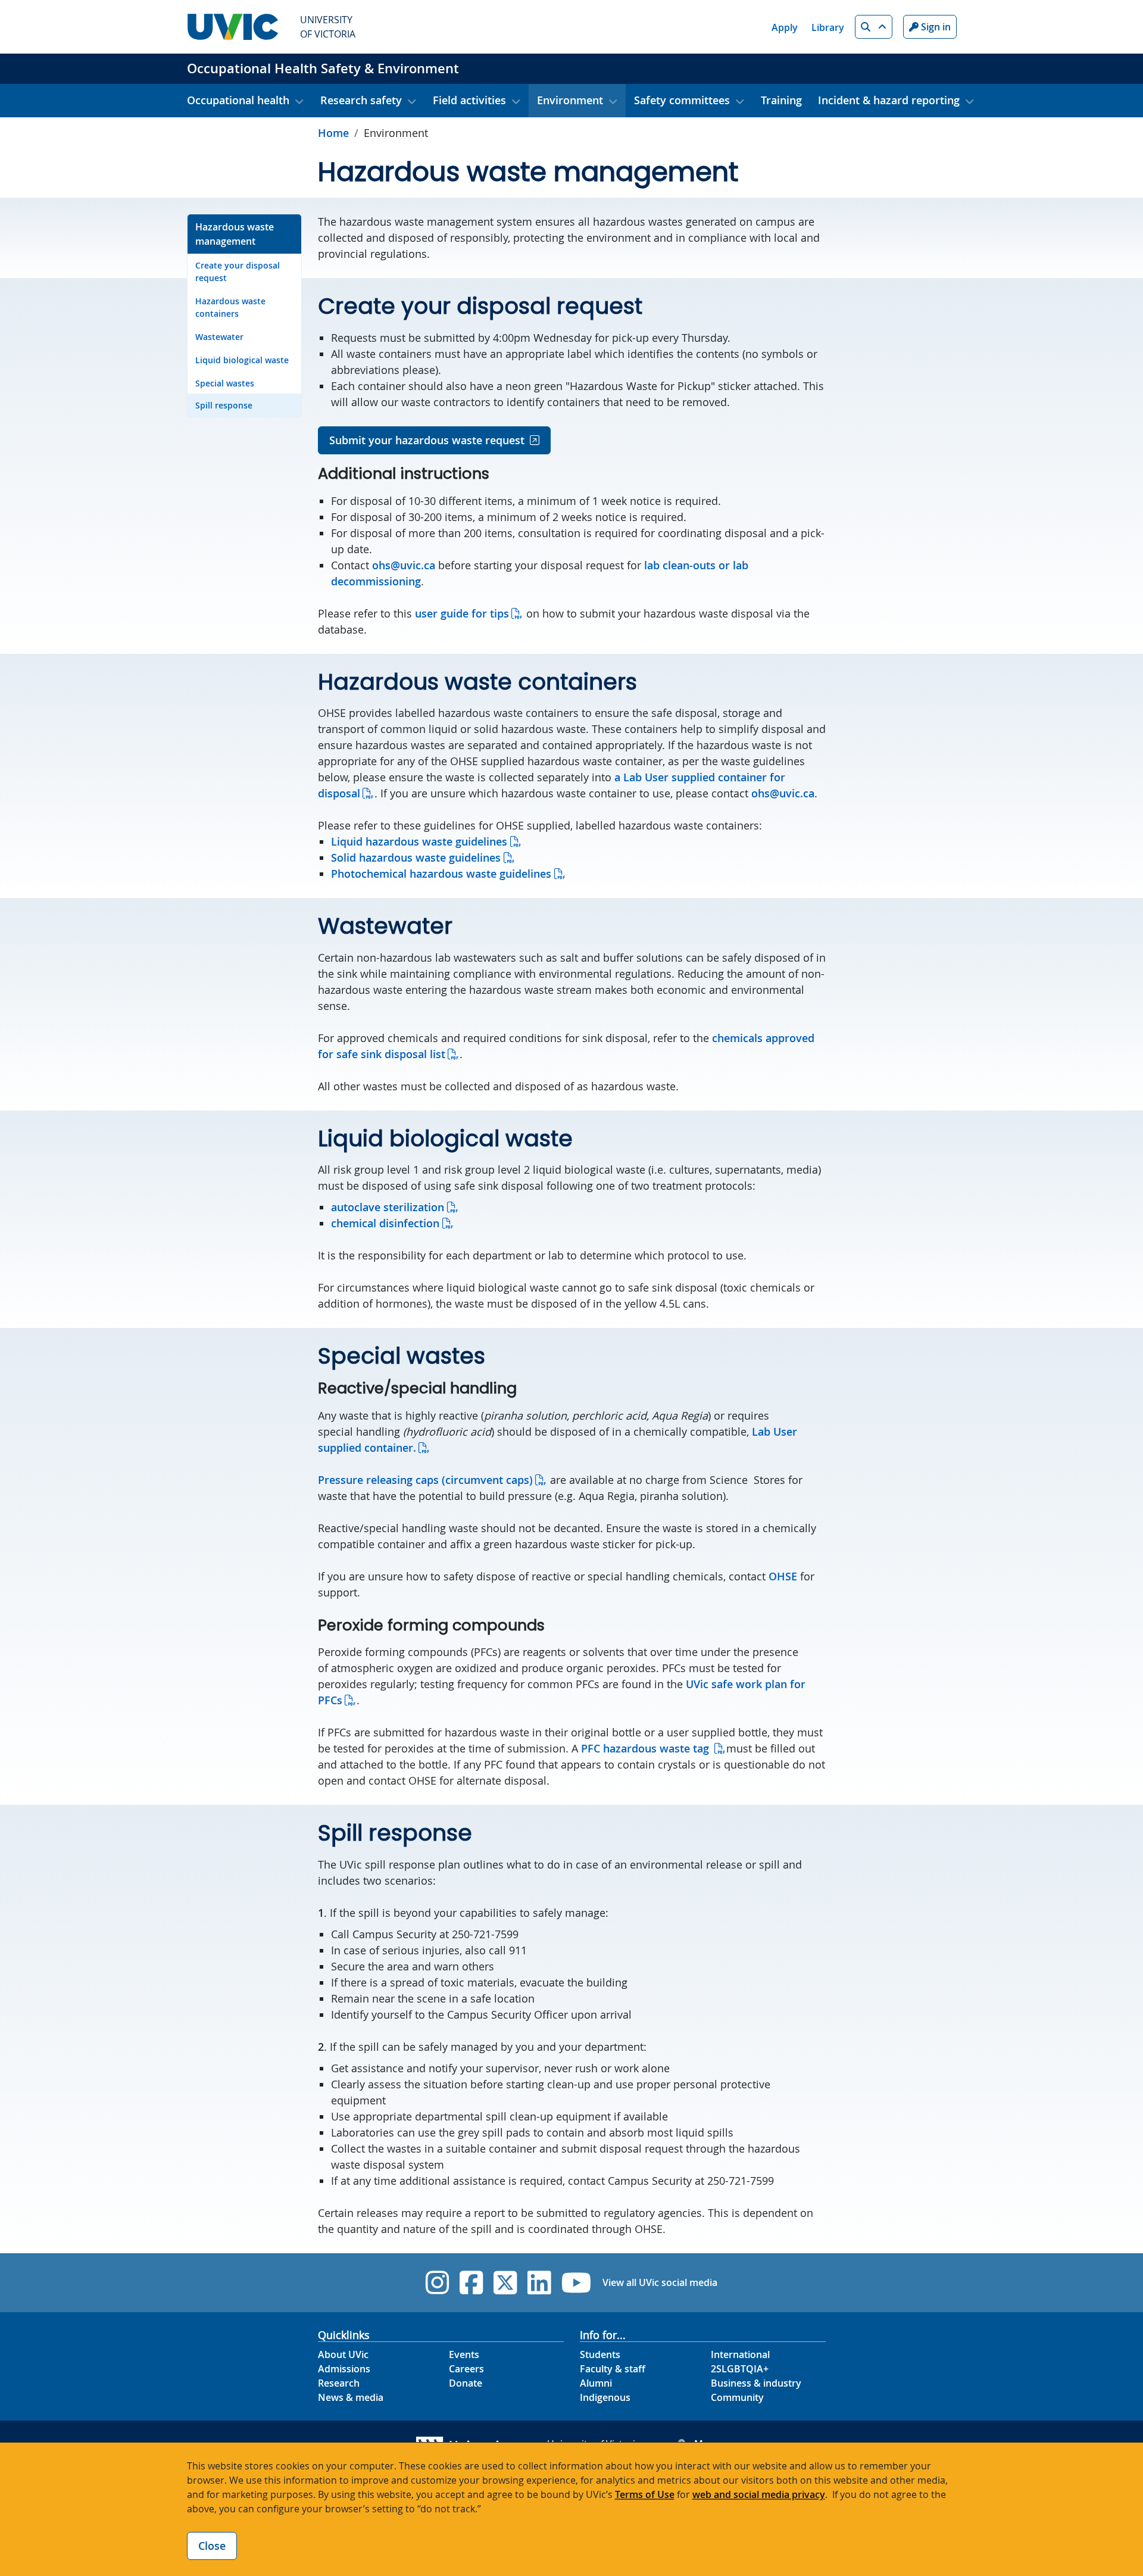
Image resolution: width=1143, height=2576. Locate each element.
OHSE (783, 1576)
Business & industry (756, 2383)
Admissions (344, 2369)
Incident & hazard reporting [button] (889, 100)
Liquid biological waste (242, 360)
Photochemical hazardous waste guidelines (441, 874)
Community (737, 2397)
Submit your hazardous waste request (427, 440)
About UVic (343, 2354)
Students (600, 2354)
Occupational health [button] (238, 100)
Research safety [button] (361, 100)
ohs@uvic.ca (404, 565)
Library (828, 27)
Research (339, 2383)
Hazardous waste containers (230, 307)
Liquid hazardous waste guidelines (419, 841)
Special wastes (225, 383)
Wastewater (219, 337)
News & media (351, 2397)
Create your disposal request (238, 272)
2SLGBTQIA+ (740, 2369)
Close (212, 2546)
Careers (466, 2369)
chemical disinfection (385, 1223)
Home (333, 133)
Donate (466, 2383)
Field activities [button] (469, 100)
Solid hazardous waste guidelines (416, 857)
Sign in (935, 27)
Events (464, 2354)
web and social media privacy (759, 2494)
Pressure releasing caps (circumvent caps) (425, 1480)
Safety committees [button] (682, 100)
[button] (874, 27)
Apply (785, 27)
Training (781, 100)
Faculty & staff (613, 2369)
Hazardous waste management (235, 234)
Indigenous (605, 2397)
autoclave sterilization (388, 1207)
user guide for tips (462, 613)
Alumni (596, 2383)
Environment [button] (570, 100)
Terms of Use (645, 2494)
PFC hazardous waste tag (647, 1748)
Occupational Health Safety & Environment (323, 68)
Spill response (224, 405)
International (740, 2354)
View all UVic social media (660, 2282)
